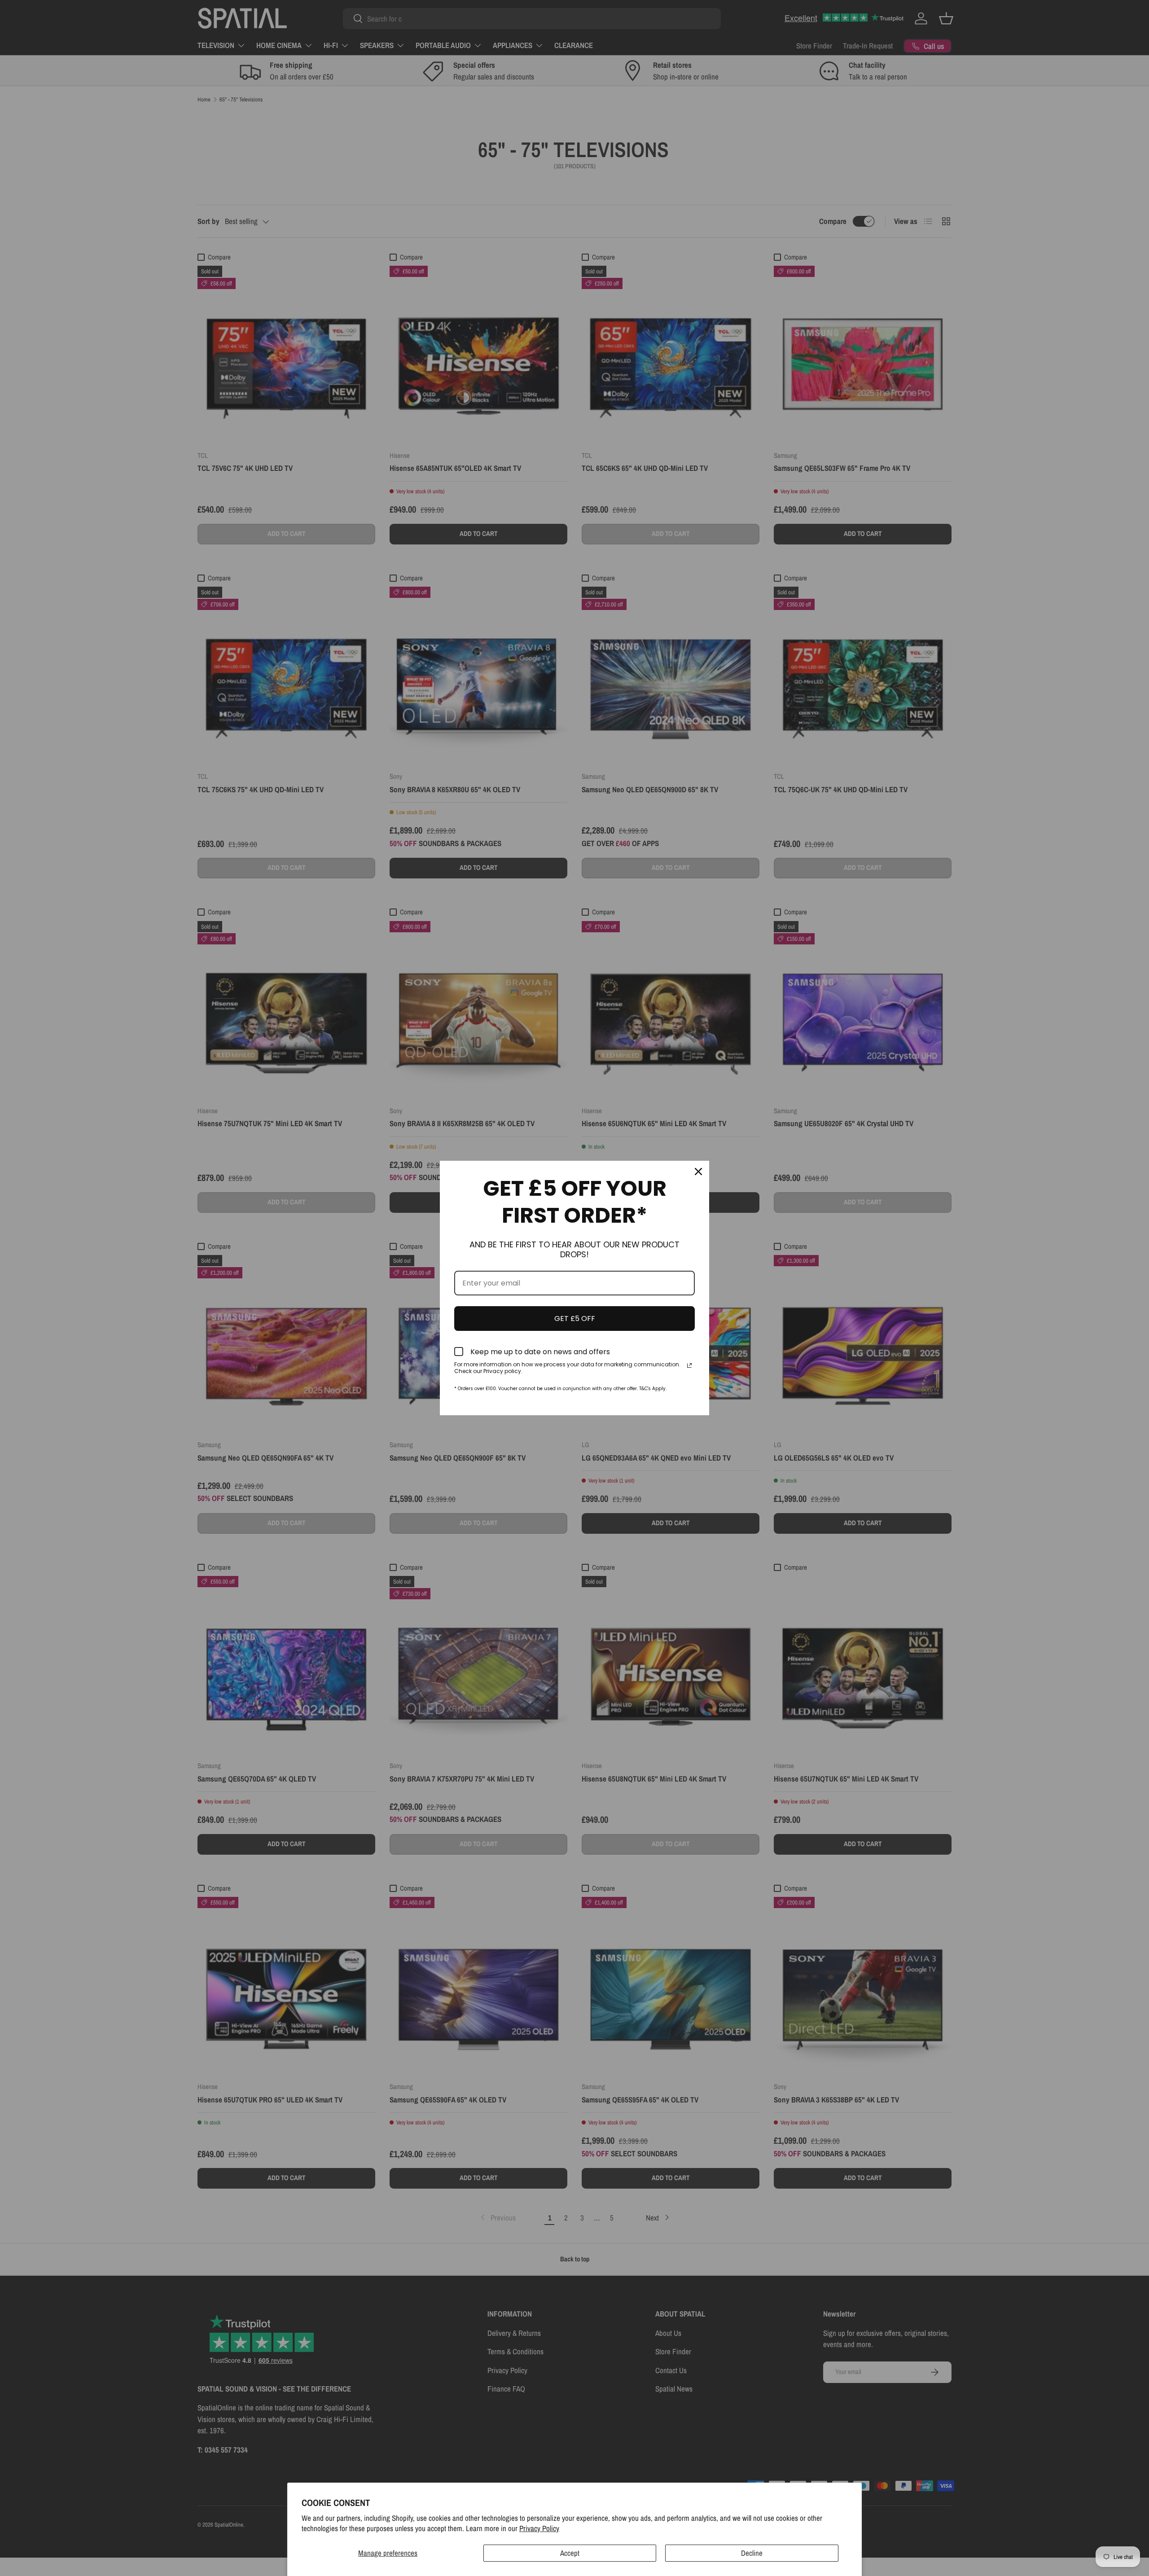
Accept (570, 2553)
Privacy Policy (539, 2528)
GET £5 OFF (575, 1319)
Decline (752, 2553)
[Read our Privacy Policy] (689, 1365)
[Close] (698, 1172)
